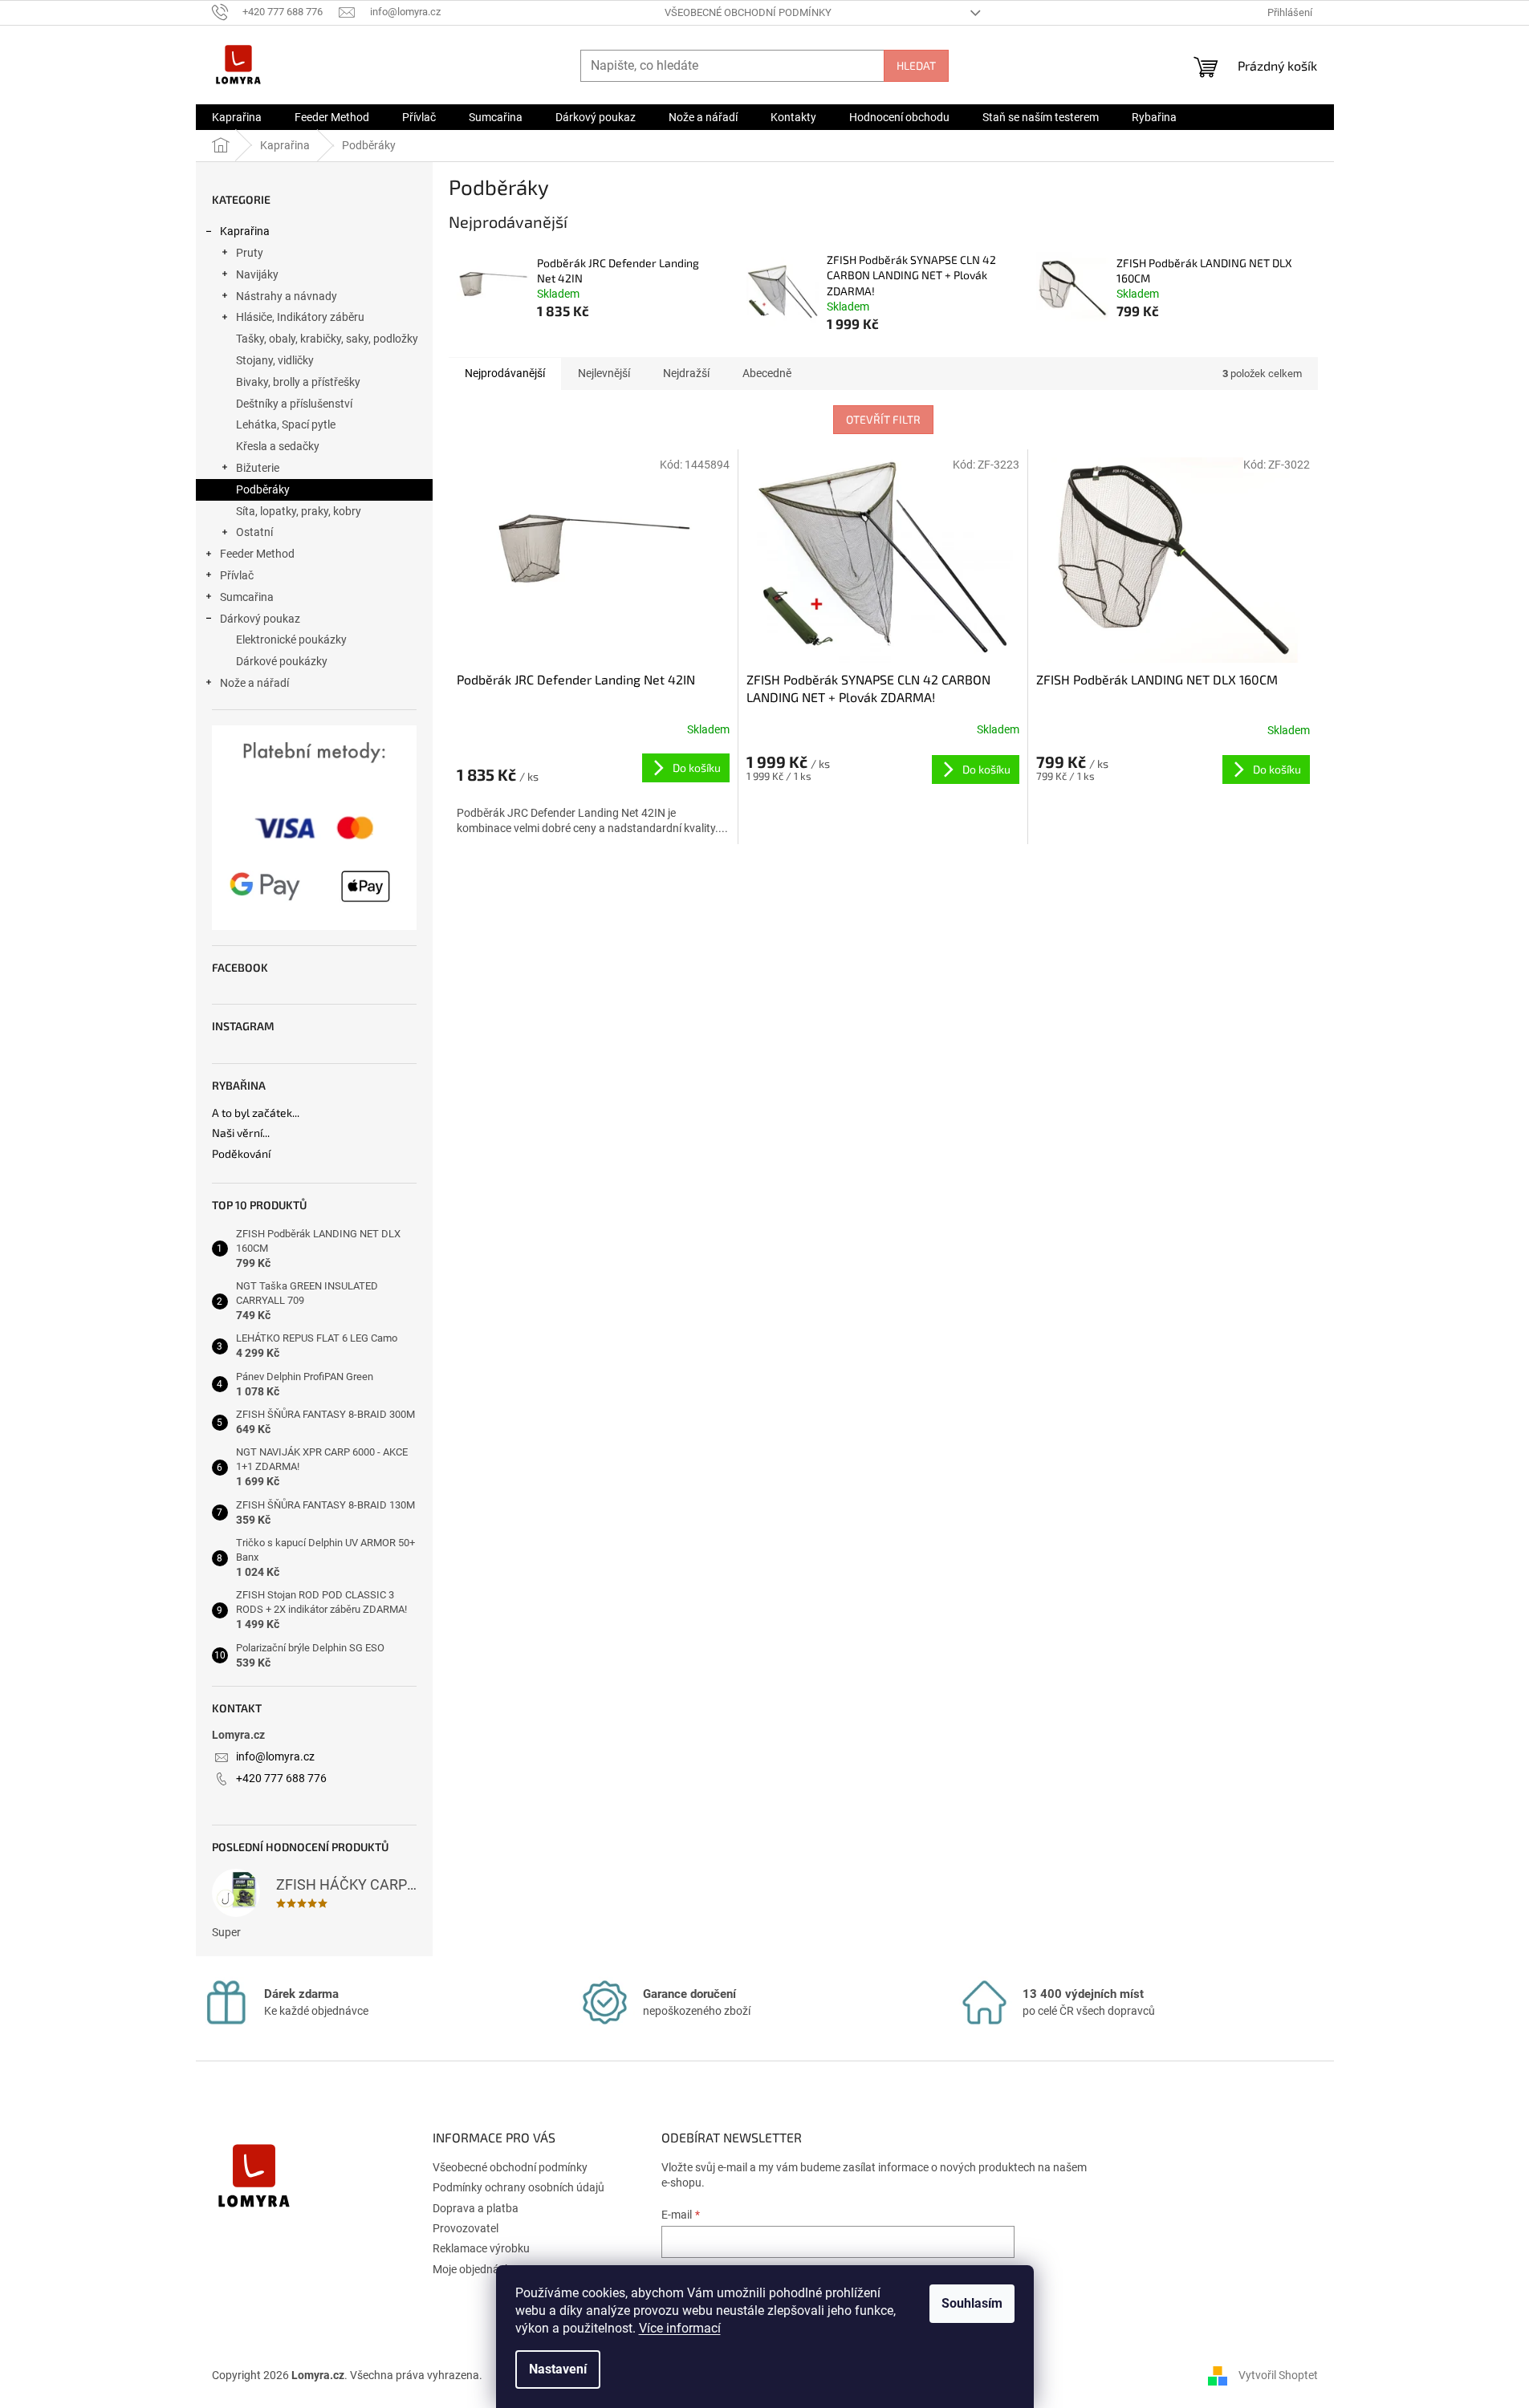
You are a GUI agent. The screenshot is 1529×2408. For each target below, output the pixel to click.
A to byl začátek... (256, 1113)
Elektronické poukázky (291, 640)
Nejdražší (686, 373)
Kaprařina (245, 231)
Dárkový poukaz (260, 619)
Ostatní (254, 532)
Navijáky (257, 274)
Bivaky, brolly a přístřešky (298, 382)
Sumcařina (247, 597)
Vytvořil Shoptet (1278, 2374)
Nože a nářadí (254, 683)
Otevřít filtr (883, 419)
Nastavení (558, 2369)
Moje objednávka (475, 2269)
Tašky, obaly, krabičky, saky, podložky (327, 339)
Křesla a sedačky (278, 446)
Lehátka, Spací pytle (286, 424)
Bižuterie (258, 468)
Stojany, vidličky (275, 360)
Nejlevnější (604, 373)
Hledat (916, 65)
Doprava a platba (476, 2208)
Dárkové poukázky (282, 661)
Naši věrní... (241, 1133)
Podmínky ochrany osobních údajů (518, 2187)
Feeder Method (257, 554)
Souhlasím (972, 2303)
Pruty (250, 253)
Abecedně (767, 373)
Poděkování (241, 1153)
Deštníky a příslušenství (294, 404)
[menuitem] (237, 117)
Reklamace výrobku (481, 2248)
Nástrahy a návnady (287, 296)
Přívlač (237, 575)
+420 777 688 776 (281, 1778)
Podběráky (263, 489)
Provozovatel (466, 2228)
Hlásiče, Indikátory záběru (300, 317)
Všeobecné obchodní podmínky (748, 12)
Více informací (680, 2328)
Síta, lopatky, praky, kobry (299, 511)
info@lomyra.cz (275, 1756)
